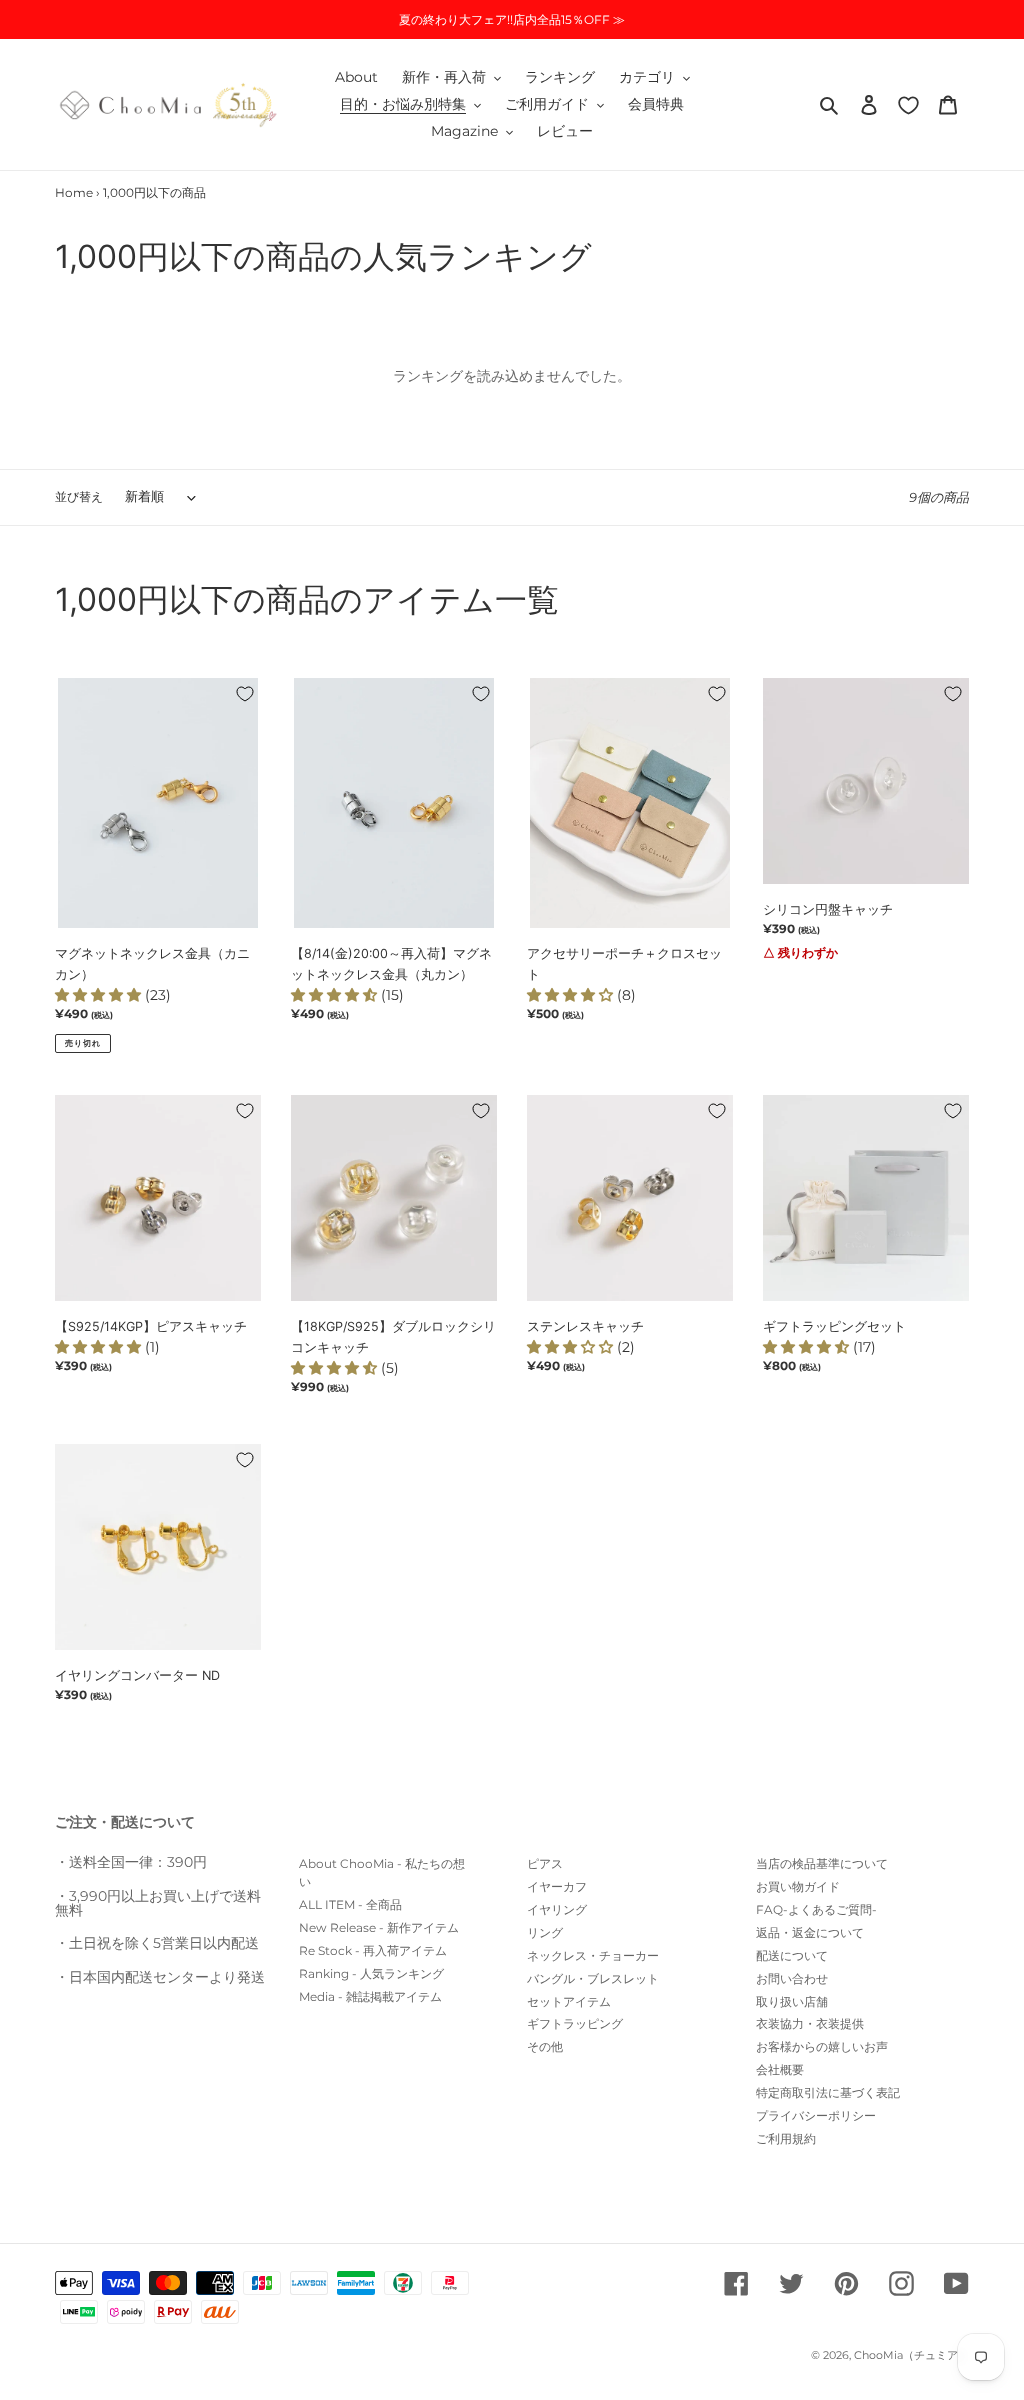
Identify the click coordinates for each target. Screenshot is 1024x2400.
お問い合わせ (792, 1978)
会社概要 (780, 2069)
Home (74, 192)
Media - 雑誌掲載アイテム (370, 1996)
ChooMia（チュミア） (911, 2355)
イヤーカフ (557, 1886)
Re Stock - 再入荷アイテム (373, 1950)
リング (545, 1932)
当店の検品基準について (822, 1863)
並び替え (79, 496)
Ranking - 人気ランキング (371, 1973)
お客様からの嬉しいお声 (822, 2046)
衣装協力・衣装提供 (810, 2023)
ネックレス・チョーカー (593, 1955)
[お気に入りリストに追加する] (245, 694)
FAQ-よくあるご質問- (816, 1909)
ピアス (545, 1863)
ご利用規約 (786, 2138)
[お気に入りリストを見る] (908, 104)
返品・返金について (810, 1932)
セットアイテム (569, 2001)
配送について (792, 1955)
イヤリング (557, 1909)
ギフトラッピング (575, 2023)
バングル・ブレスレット (593, 1978)
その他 (545, 2046)
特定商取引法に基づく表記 (828, 2092)
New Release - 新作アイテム (379, 1927)
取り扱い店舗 (792, 2001)
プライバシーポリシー (816, 2115)
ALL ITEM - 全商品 (350, 1904)
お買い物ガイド (798, 1886)
